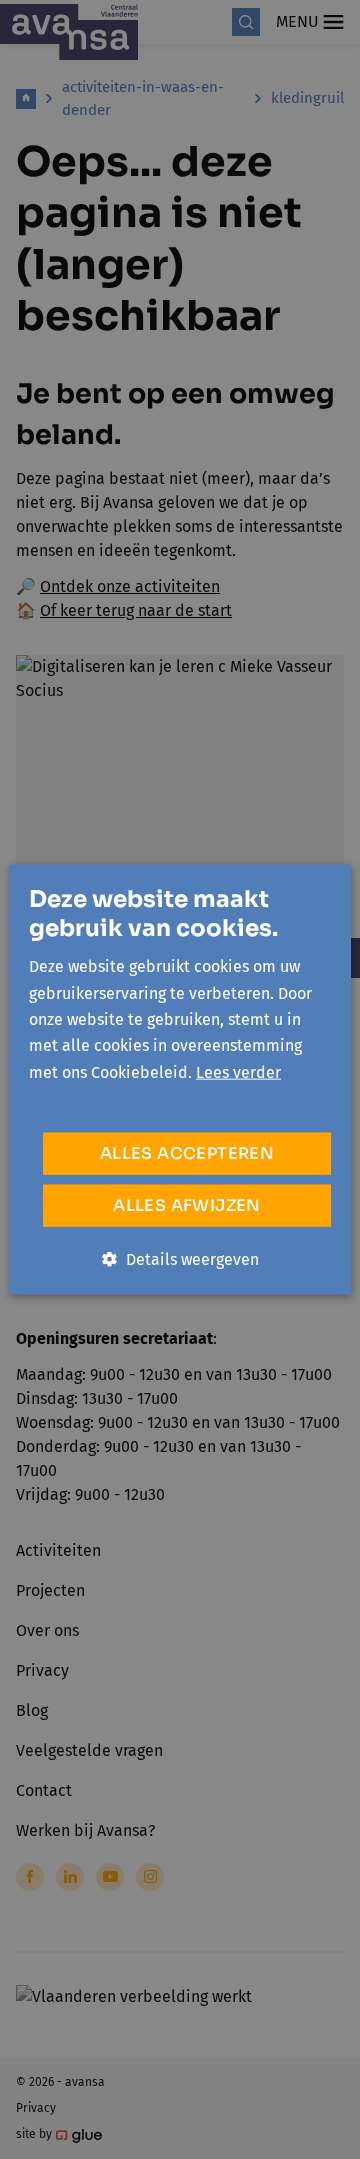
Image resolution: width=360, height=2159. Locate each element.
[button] (180, 1260)
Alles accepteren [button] (187, 1153)
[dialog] (180, 1079)
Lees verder (238, 1071)
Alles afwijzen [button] (187, 1205)
